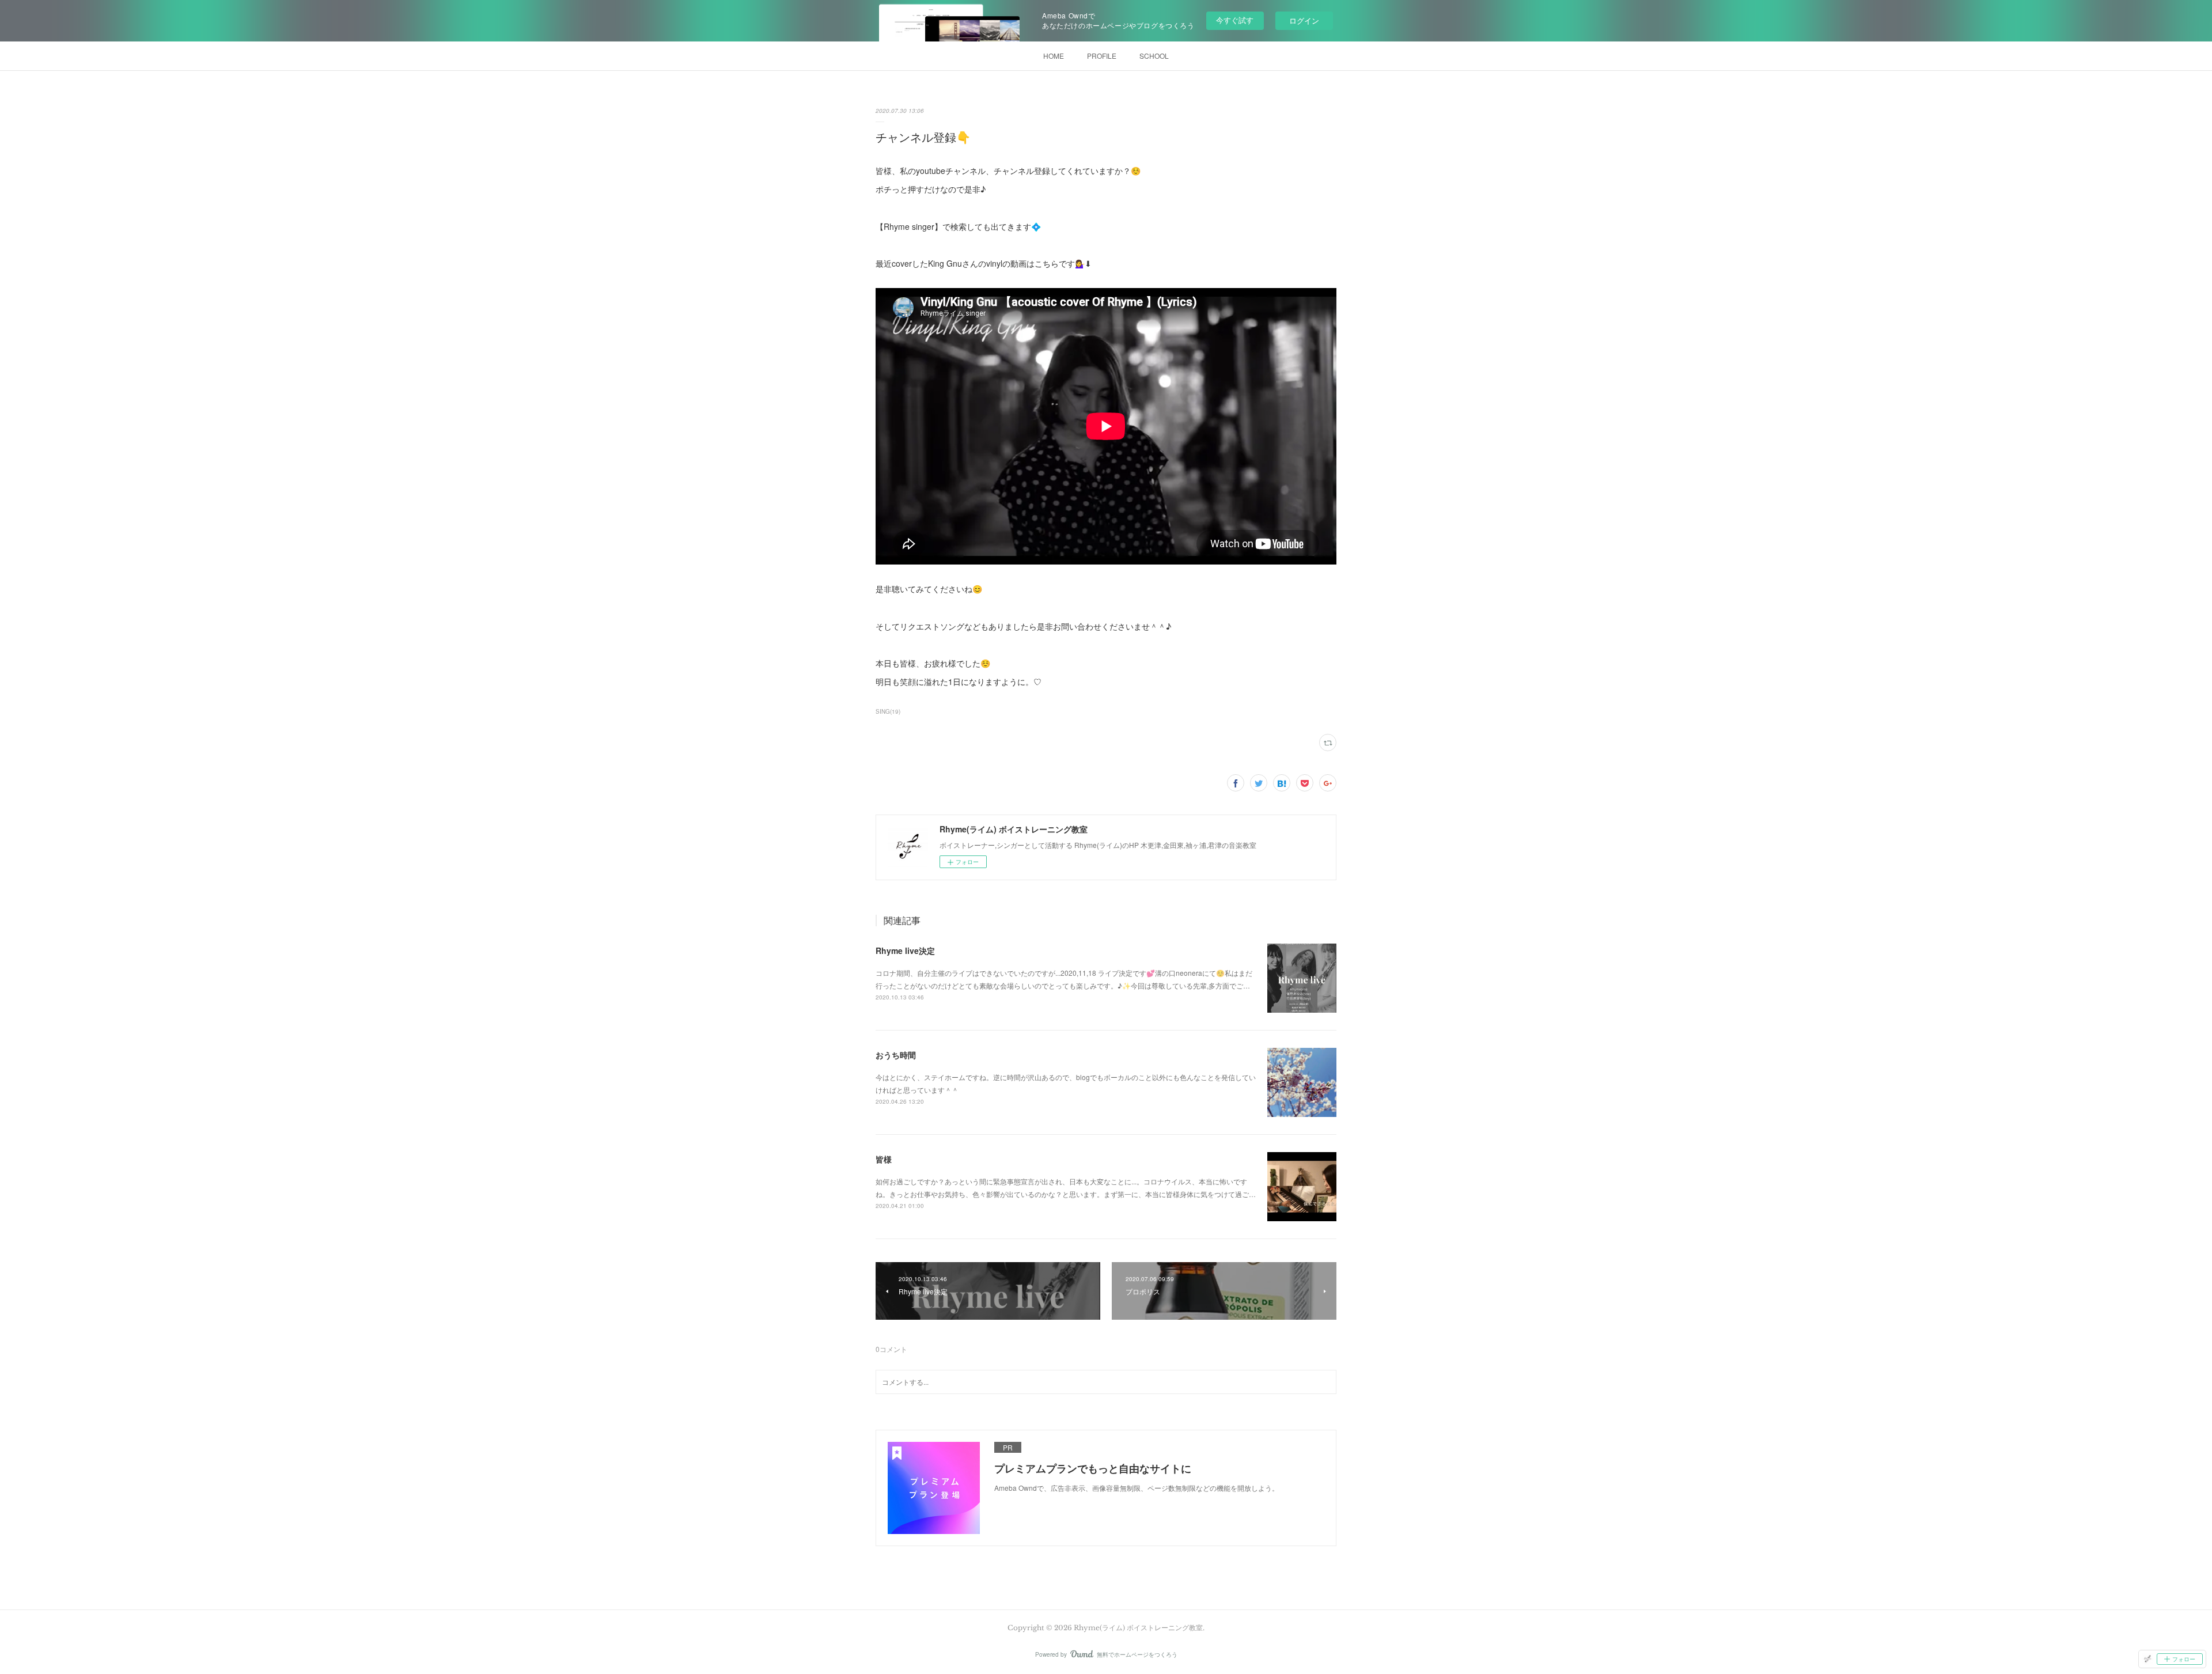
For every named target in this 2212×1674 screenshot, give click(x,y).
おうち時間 (896, 1055)
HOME (1054, 56)
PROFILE (1102, 56)
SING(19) (888, 711)
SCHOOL (1154, 56)
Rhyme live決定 (905, 950)
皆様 (884, 1159)
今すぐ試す (1235, 20)
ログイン (1304, 20)
